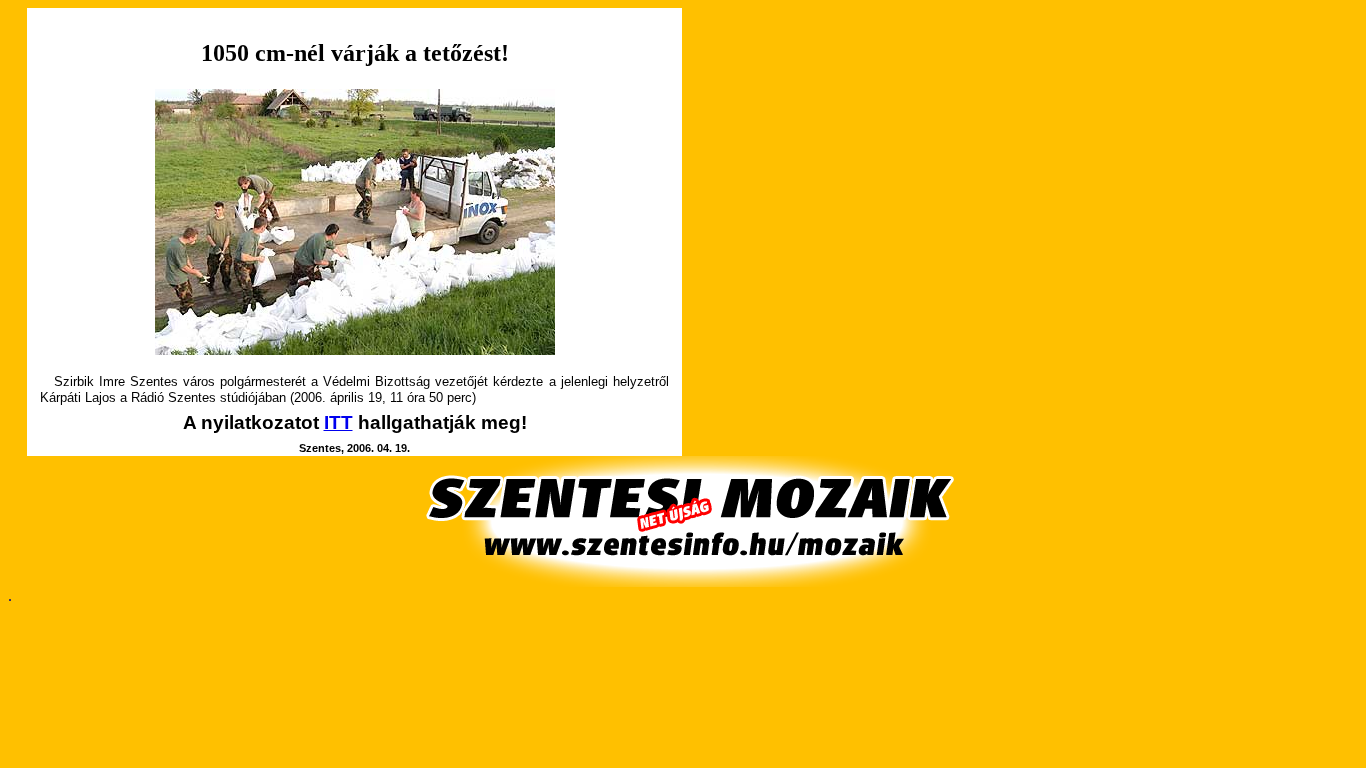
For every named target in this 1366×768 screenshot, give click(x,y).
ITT (338, 422)
